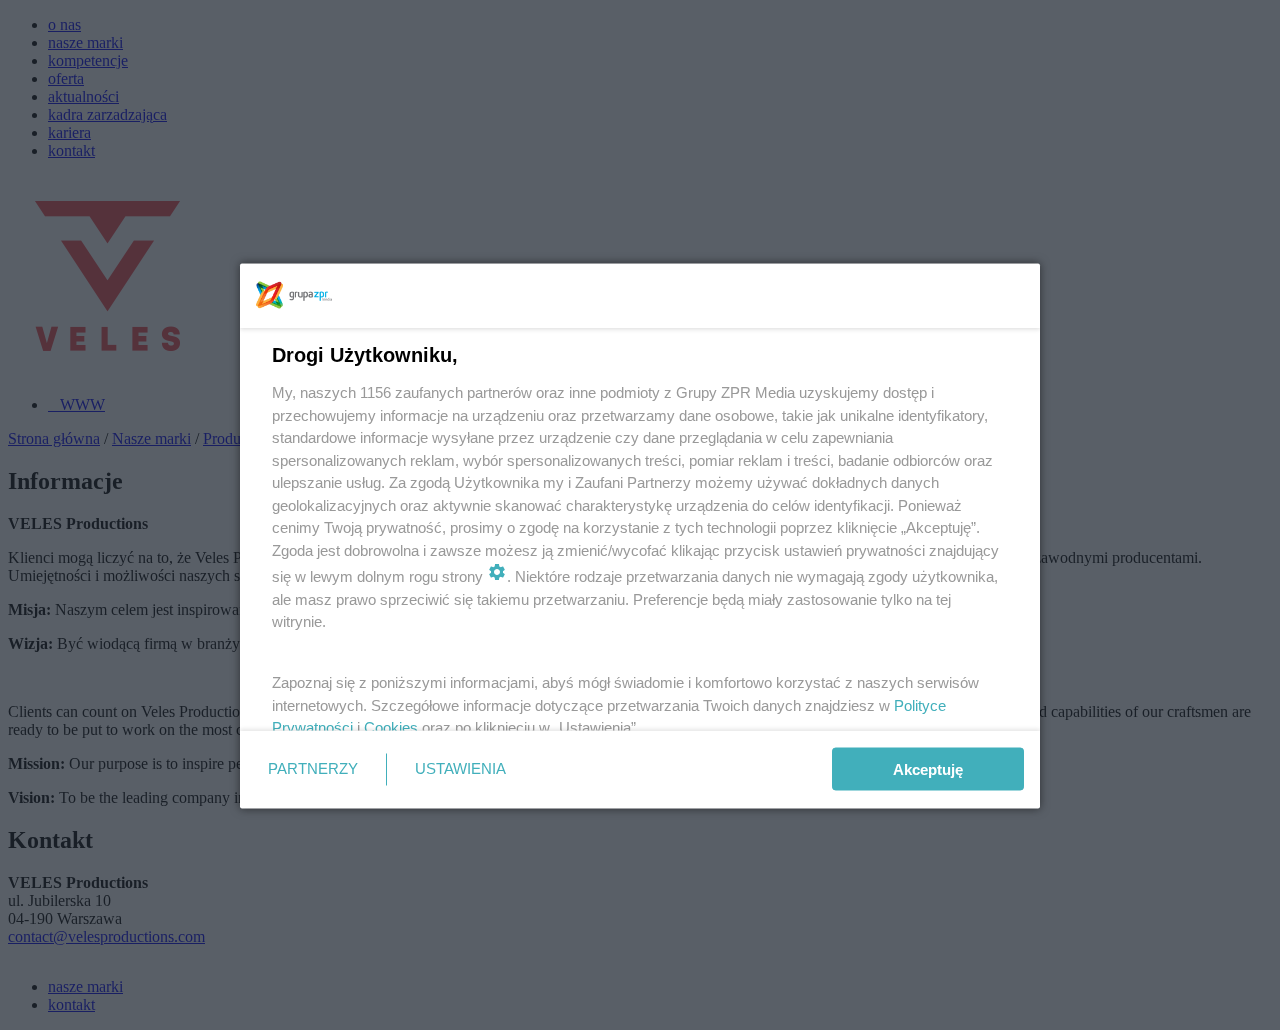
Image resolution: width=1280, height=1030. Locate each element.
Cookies (391, 727)
